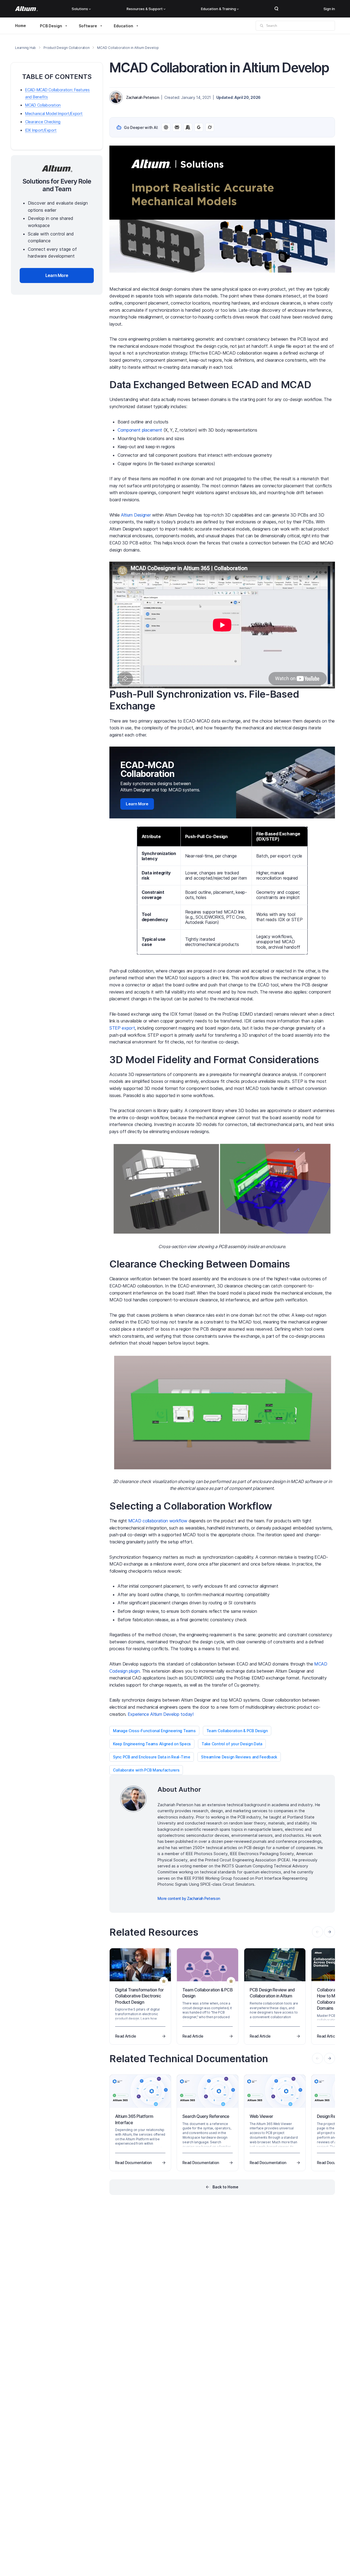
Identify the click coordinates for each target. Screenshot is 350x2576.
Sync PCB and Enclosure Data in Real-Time (152, 1757)
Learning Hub (25, 48)
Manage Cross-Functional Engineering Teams (154, 1731)
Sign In (329, 9)
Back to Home (225, 2187)
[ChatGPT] (166, 127)
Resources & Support (145, 9)
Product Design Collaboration (66, 48)
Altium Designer (136, 515)
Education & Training (218, 9)
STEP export (122, 1028)
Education (123, 26)
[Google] (199, 127)
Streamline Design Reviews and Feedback (239, 1757)
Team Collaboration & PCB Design (237, 1731)
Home (21, 26)
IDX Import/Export (41, 130)
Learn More (137, 804)
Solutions (80, 9)
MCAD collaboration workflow (158, 1521)
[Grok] (210, 127)
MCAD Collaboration (43, 105)
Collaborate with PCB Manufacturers (146, 1770)
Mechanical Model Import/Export (54, 114)
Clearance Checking (43, 122)
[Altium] (26, 9)
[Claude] (188, 127)
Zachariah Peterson (142, 97)
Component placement (140, 430)
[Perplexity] (177, 127)
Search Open (276, 9)
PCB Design (51, 26)
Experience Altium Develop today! (161, 1714)
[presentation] (329, 1932)
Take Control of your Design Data (232, 1744)
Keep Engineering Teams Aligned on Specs (152, 1744)
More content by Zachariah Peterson (189, 1898)
